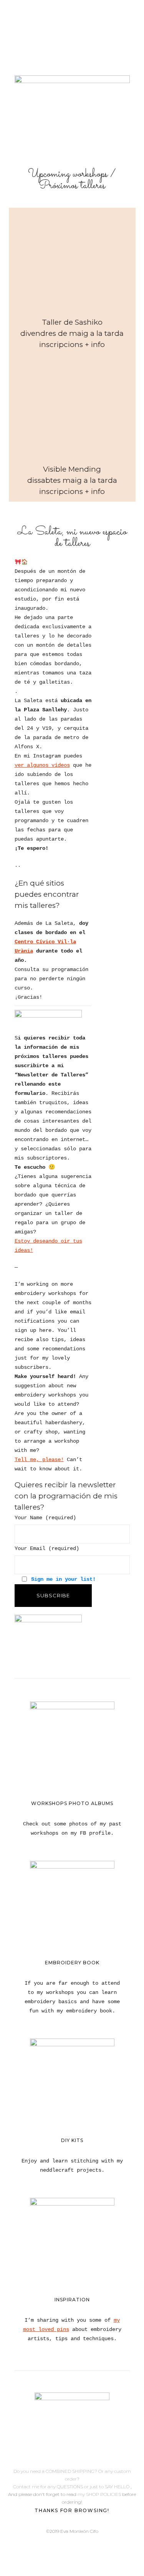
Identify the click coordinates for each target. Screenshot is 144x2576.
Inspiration (72, 2300)
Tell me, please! (39, 1460)
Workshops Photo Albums (72, 1803)
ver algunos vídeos (42, 765)
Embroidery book (72, 1963)
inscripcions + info (72, 345)
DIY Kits (72, 2140)
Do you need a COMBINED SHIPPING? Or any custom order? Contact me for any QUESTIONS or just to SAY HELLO (72, 2479)
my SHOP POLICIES (100, 2494)
